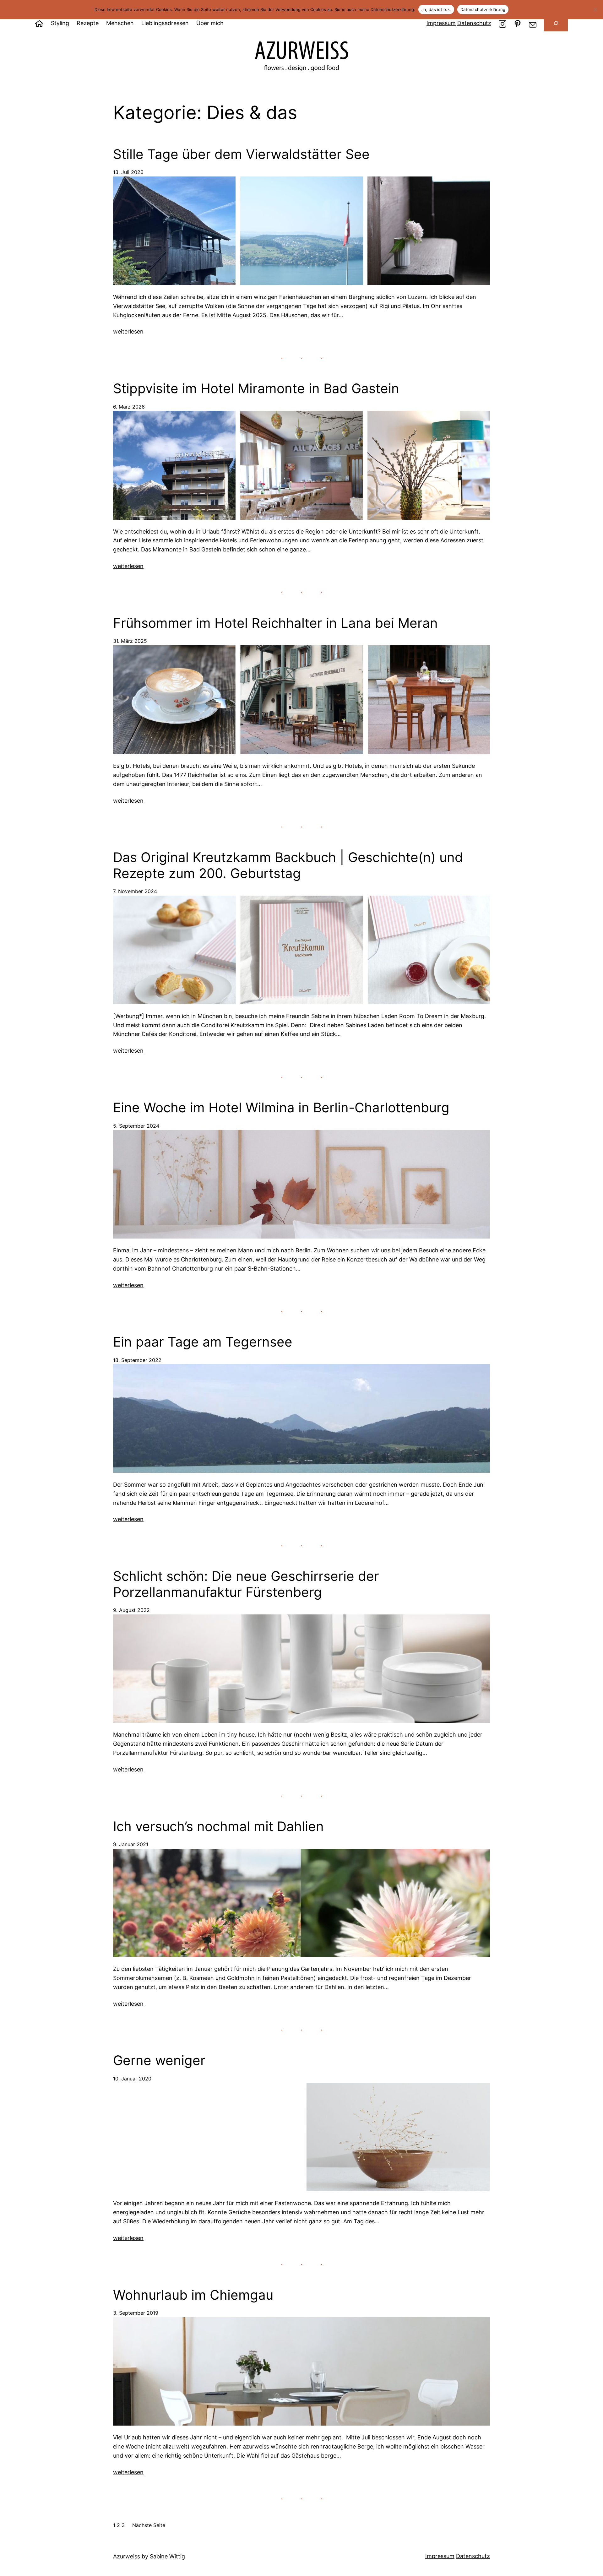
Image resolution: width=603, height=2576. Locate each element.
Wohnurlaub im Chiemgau (193, 2295)
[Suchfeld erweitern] (556, 23)
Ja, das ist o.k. (436, 9)
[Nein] (595, 9)
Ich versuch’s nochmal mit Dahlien (218, 1826)
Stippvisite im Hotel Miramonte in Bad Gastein (256, 388)
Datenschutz (474, 23)
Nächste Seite (149, 2525)
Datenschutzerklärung (483, 9)
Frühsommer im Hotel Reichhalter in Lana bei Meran (275, 623)
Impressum (441, 23)
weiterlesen (128, 331)
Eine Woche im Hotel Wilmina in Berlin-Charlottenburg (281, 1108)
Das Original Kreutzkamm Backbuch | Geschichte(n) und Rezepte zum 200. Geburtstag (288, 865)
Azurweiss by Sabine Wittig (149, 2556)
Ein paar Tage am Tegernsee (203, 1342)
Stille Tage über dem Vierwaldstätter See (241, 154)
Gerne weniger (159, 2060)
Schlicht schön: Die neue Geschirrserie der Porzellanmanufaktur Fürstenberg (246, 1584)
